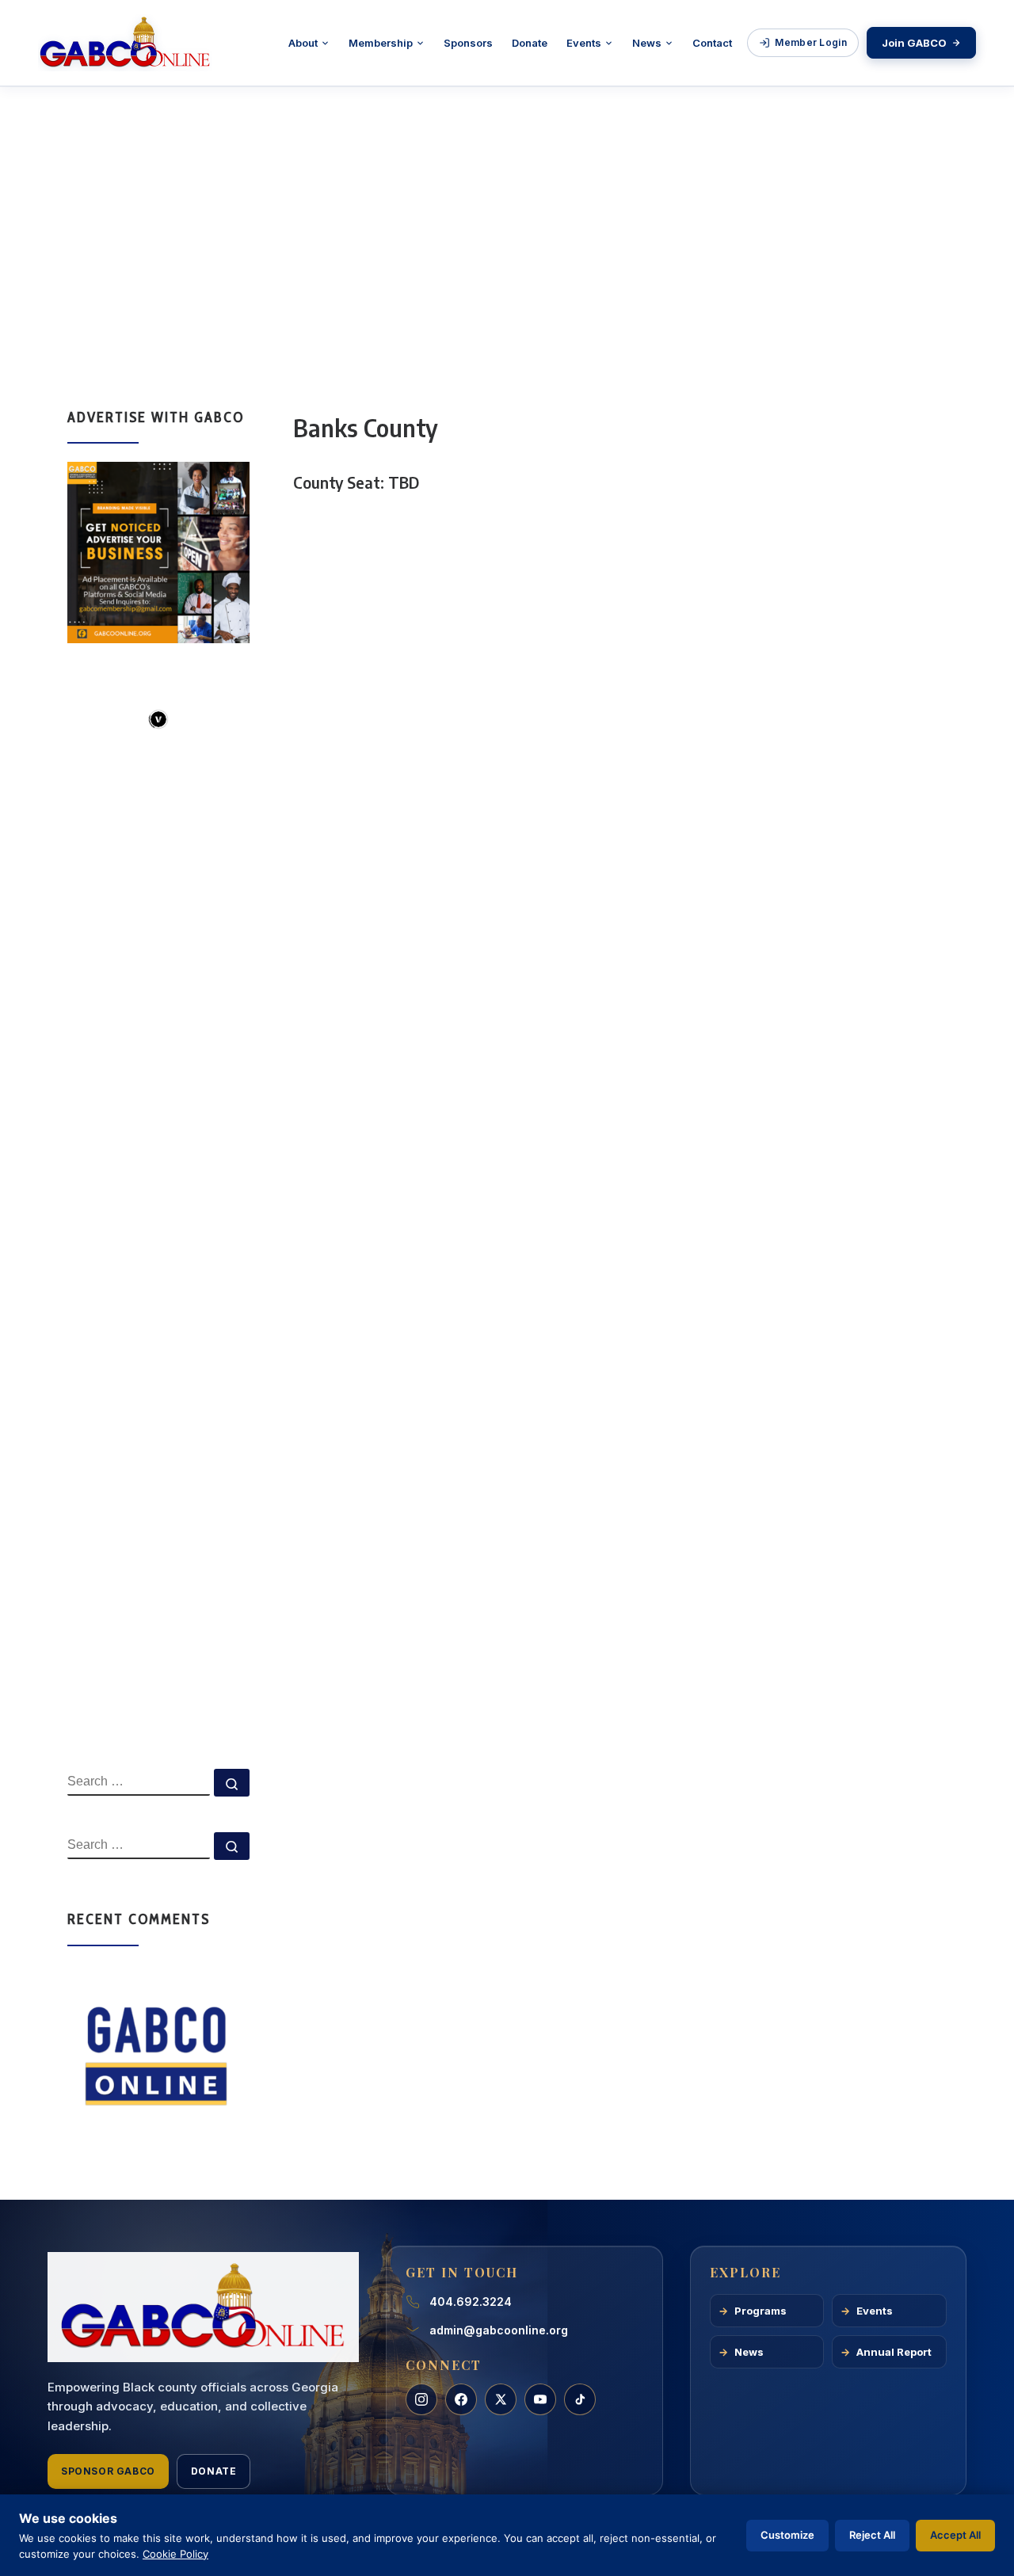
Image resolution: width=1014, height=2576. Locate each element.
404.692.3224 (471, 2302)
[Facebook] (461, 2399)
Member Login (811, 42)
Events (584, 43)
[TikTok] (580, 2399)
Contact (712, 43)
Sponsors (468, 43)
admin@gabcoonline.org (499, 2330)
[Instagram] (421, 2399)
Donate (530, 43)
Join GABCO (914, 43)
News (647, 43)
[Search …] (232, 1783)
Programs (760, 2311)
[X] (501, 2399)
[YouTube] (540, 2399)
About (303, 43)
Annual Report (894, 2352)
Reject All (872, 2535)
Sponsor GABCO (108, 2471)
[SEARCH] (139, 1782)
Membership (381, 43)
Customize (787, 2535)
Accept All (955, 2535)
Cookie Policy (175, 2554)
